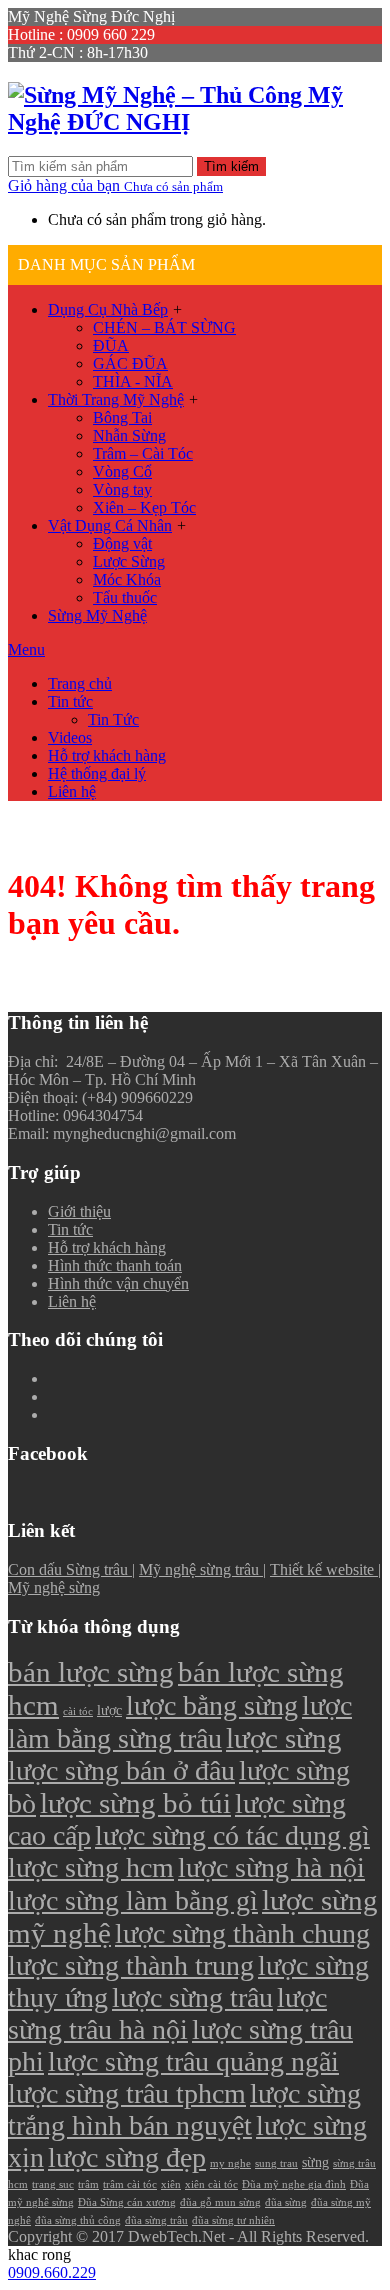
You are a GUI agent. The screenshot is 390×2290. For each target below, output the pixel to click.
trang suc (53, 2184)
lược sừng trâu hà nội (167, 2013)
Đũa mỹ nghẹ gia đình (294, 2184)
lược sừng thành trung (131, 1965)
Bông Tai (122, 417)
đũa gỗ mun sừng (220, 2202)
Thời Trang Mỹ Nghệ (116, 399)
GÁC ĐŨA (130, 363)
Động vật (122, 543)
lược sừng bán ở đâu (121, 1770)
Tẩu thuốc (125, 597)
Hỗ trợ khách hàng (107, 755)
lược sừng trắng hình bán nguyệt (184, 2109)
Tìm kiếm (231, 166)
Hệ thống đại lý (97, 773)
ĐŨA (111, 345)
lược (109, 1710)
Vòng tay (122, 489)
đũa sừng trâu (156, 2220)
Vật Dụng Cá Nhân (110, 525)
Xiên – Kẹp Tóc (144, 507)
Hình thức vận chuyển (118, 1283)
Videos (70, 737)
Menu (26, 649)
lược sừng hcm (91, 1867)
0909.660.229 (52, 2272)
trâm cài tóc (130, 2184)
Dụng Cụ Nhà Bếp (108, 309)
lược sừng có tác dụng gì (232, 1835)
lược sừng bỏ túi (135, 1803)
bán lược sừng (91, 1672)
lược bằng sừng (212, 1705)
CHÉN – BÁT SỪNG (164, 327)
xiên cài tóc (211, 2184)
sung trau (276, 2163)
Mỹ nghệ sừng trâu (201, 1569)
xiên (171, 2184)
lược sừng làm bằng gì (133, 1900)
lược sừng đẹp (127, 2157)
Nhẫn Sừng (129, 435)
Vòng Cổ (122, 471)
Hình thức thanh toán (115, 1265)
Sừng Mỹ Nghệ (97, 615)
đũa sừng (286, 2202)
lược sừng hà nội (271, 1867)
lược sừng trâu (192, 1997)
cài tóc (78, 1711)
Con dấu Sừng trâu (70, 1569)
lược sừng (284, 1738)
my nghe (230, 2163)
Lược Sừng (129, 561)
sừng (315, 2162)
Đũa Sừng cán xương (127, 2202)
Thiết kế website (324, 1569)
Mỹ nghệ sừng (54, 1587)
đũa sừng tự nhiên (233, 2220)
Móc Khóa (127, 579)
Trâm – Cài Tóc (143, 453)
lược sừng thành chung (242, 1933)
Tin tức (70, 701)
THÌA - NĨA (133, 381)
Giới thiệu (79, 1211)
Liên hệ (72, 791)
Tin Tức (113, 719)
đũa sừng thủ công (78, 2220)
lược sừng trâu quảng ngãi (193, 2061)
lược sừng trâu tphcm (127, 2093)
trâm (88, 2184)
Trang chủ (80, 683)
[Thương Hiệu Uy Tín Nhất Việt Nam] (195, 122)
